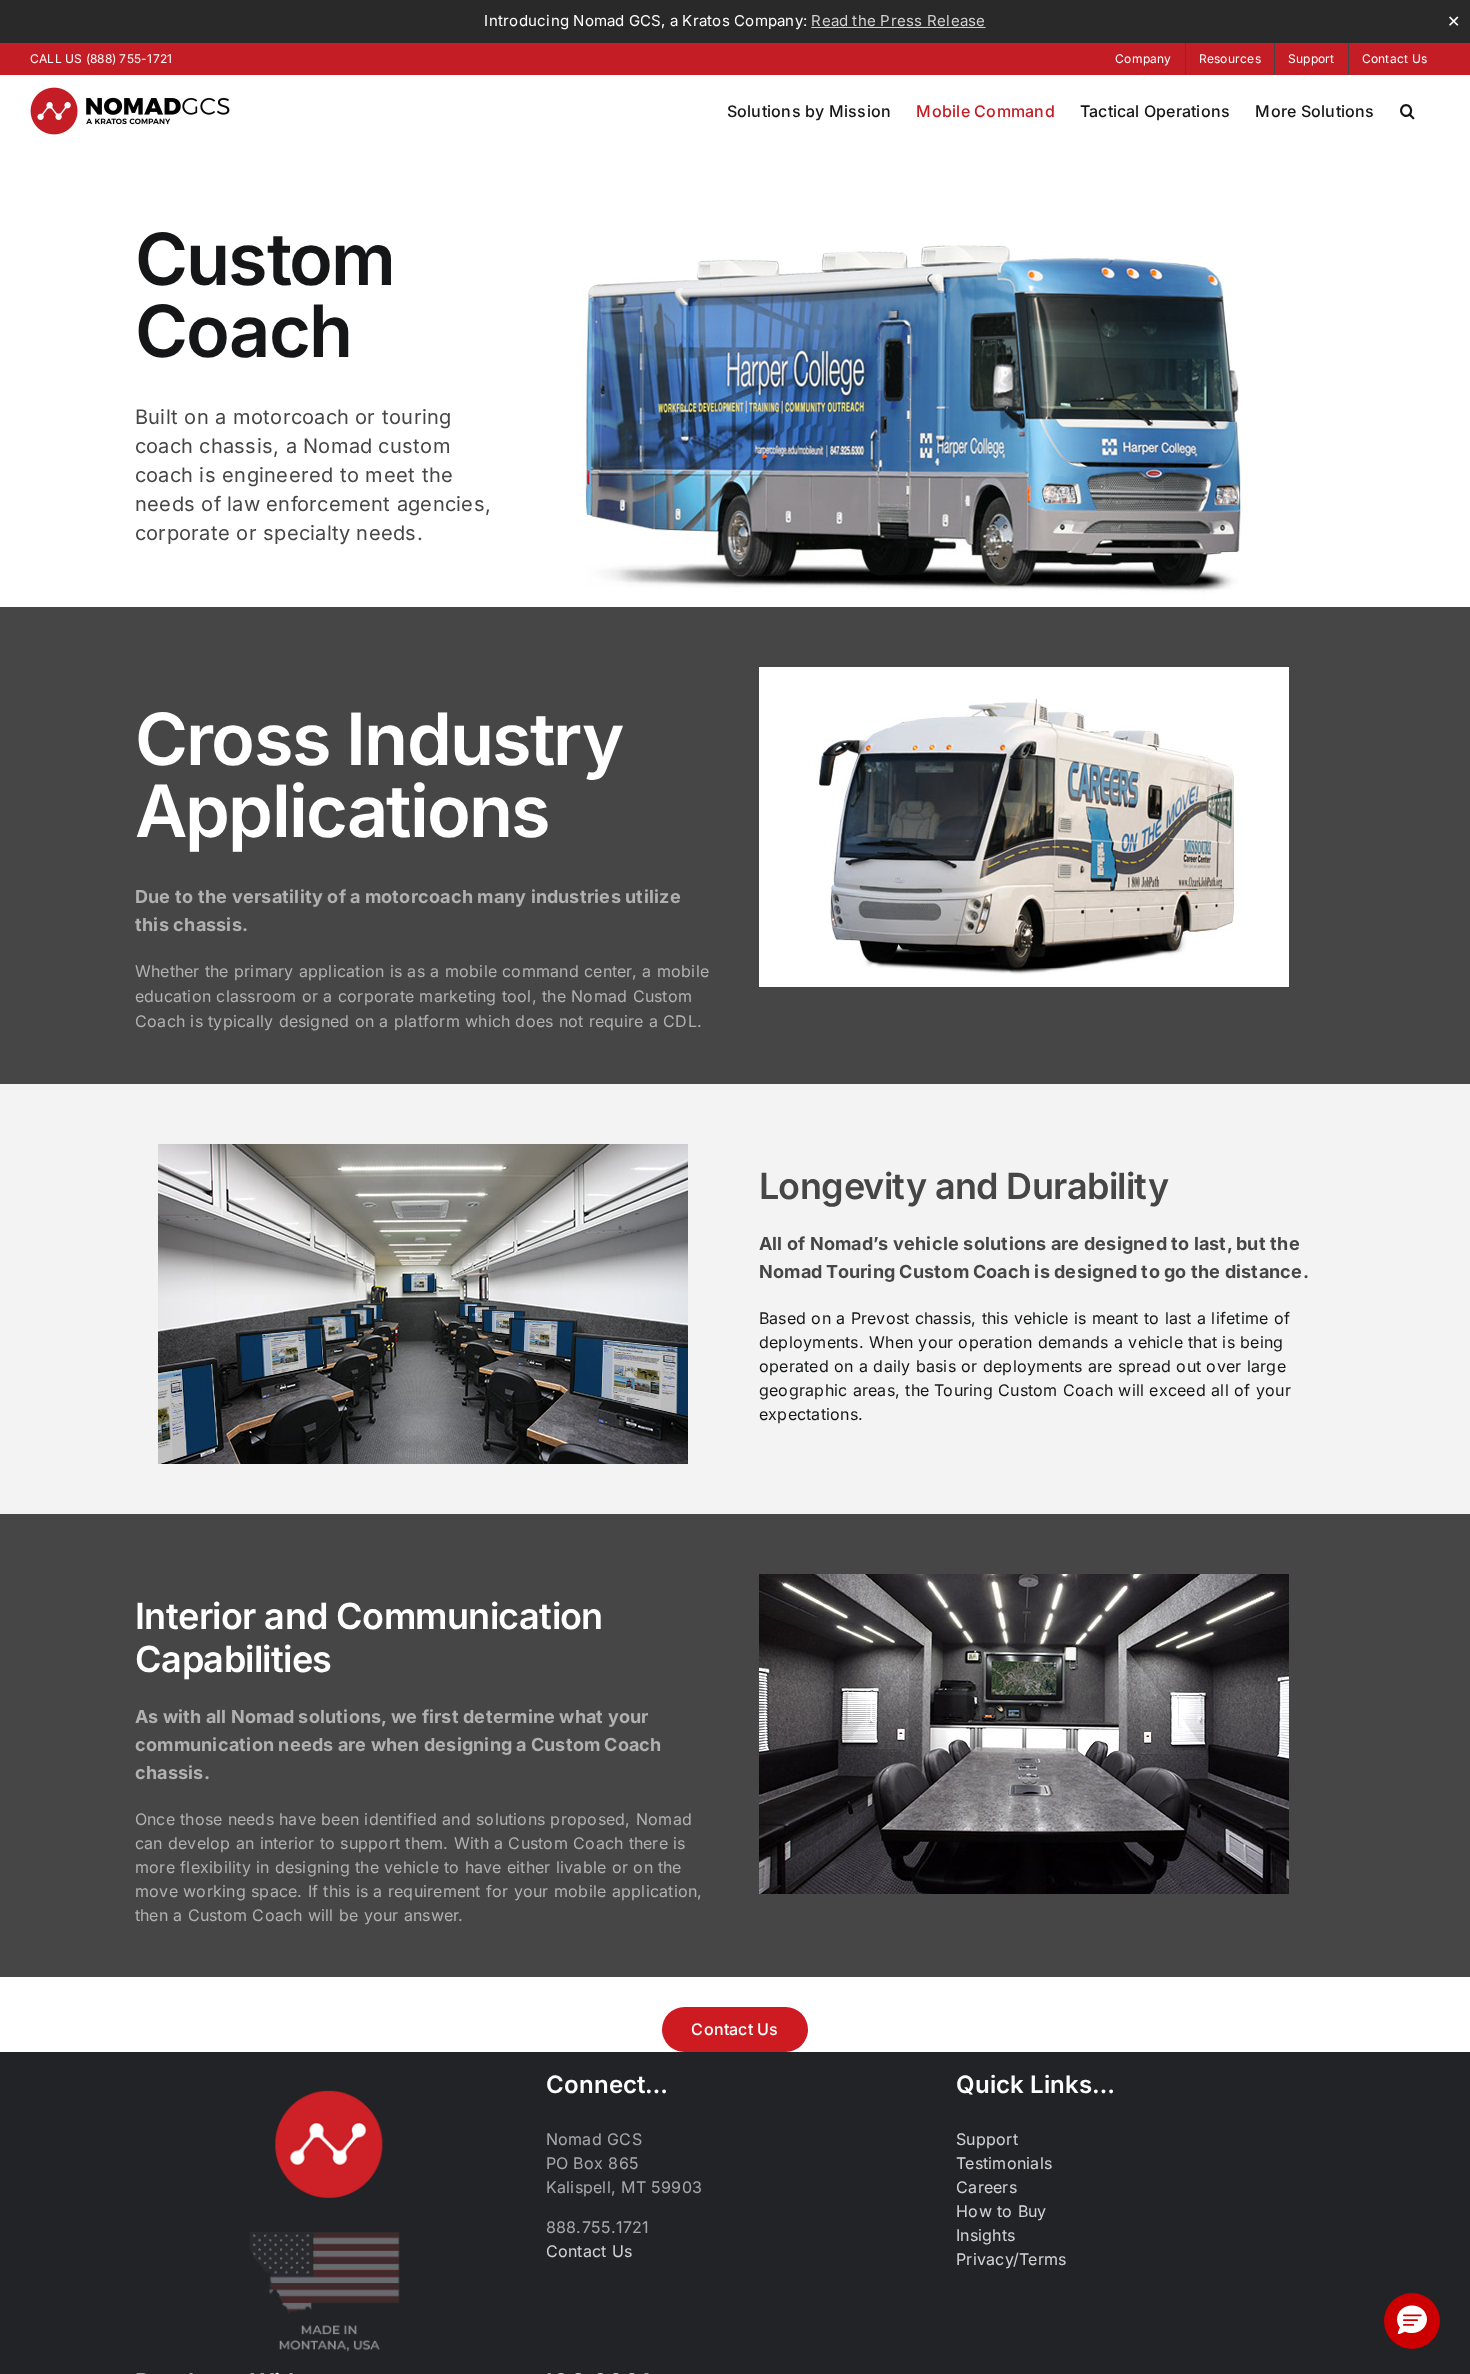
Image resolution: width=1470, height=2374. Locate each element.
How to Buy (1001, 2211)
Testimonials (1004, 2163)
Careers (986, 2187)
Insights (985, 2235)
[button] (1407, 111)
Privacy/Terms (1011, 2259)
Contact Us (589, 2251)
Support (987, 2139)
